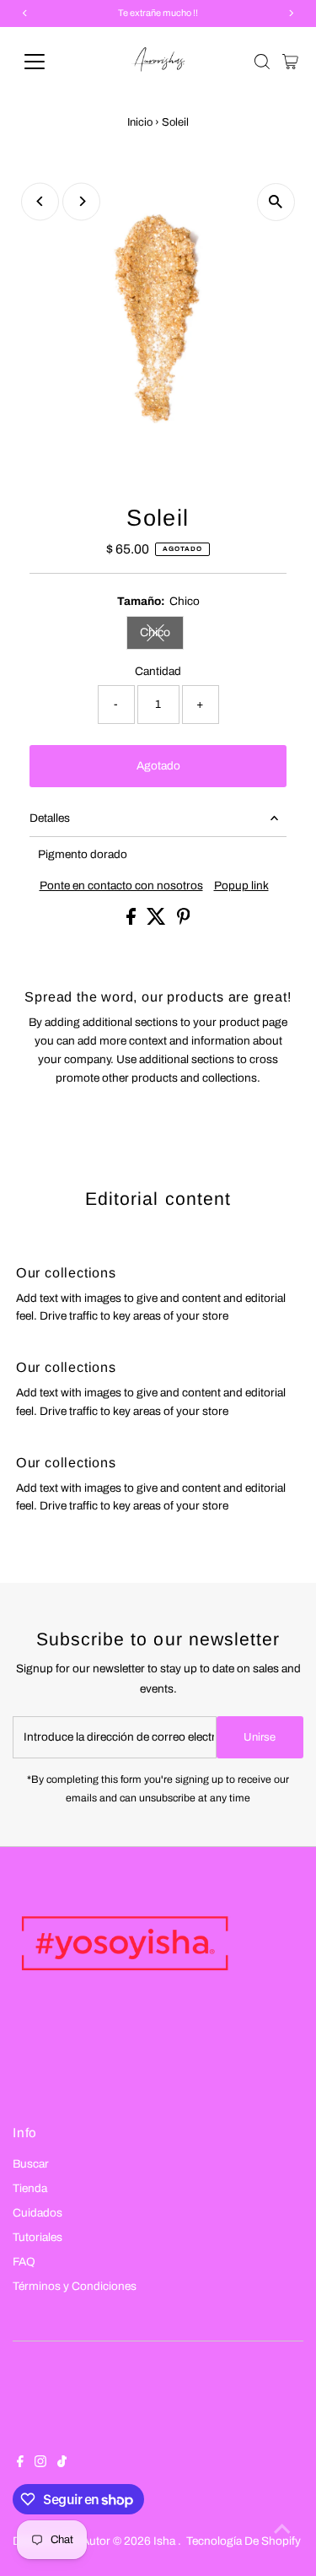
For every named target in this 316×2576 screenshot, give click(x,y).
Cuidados (37, 2213)
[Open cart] (290, 62)
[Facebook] (20, 2464)
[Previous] (40, 201)
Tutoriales (37, 2237)
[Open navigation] (48, 62)
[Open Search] (262, 62)
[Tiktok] (62, 2464)
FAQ (24, 2262)
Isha (166, 2541)
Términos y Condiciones (75, 2286)
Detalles (50, 818)
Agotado (158, 766)
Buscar (31, 2164)
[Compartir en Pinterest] (184, 921)
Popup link (241, 886)
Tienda (30, 2188)
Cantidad (158, 671)
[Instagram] (40, 2464)
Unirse (260, 1737)
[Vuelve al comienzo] (282, 2530)
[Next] (81, 201)
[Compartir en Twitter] (158, 921)
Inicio (140, 122)
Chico (162, 635)
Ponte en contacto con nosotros (121, 886)
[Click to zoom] (276, 202)
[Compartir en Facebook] (132, 921)
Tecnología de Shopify (244, 2541)
